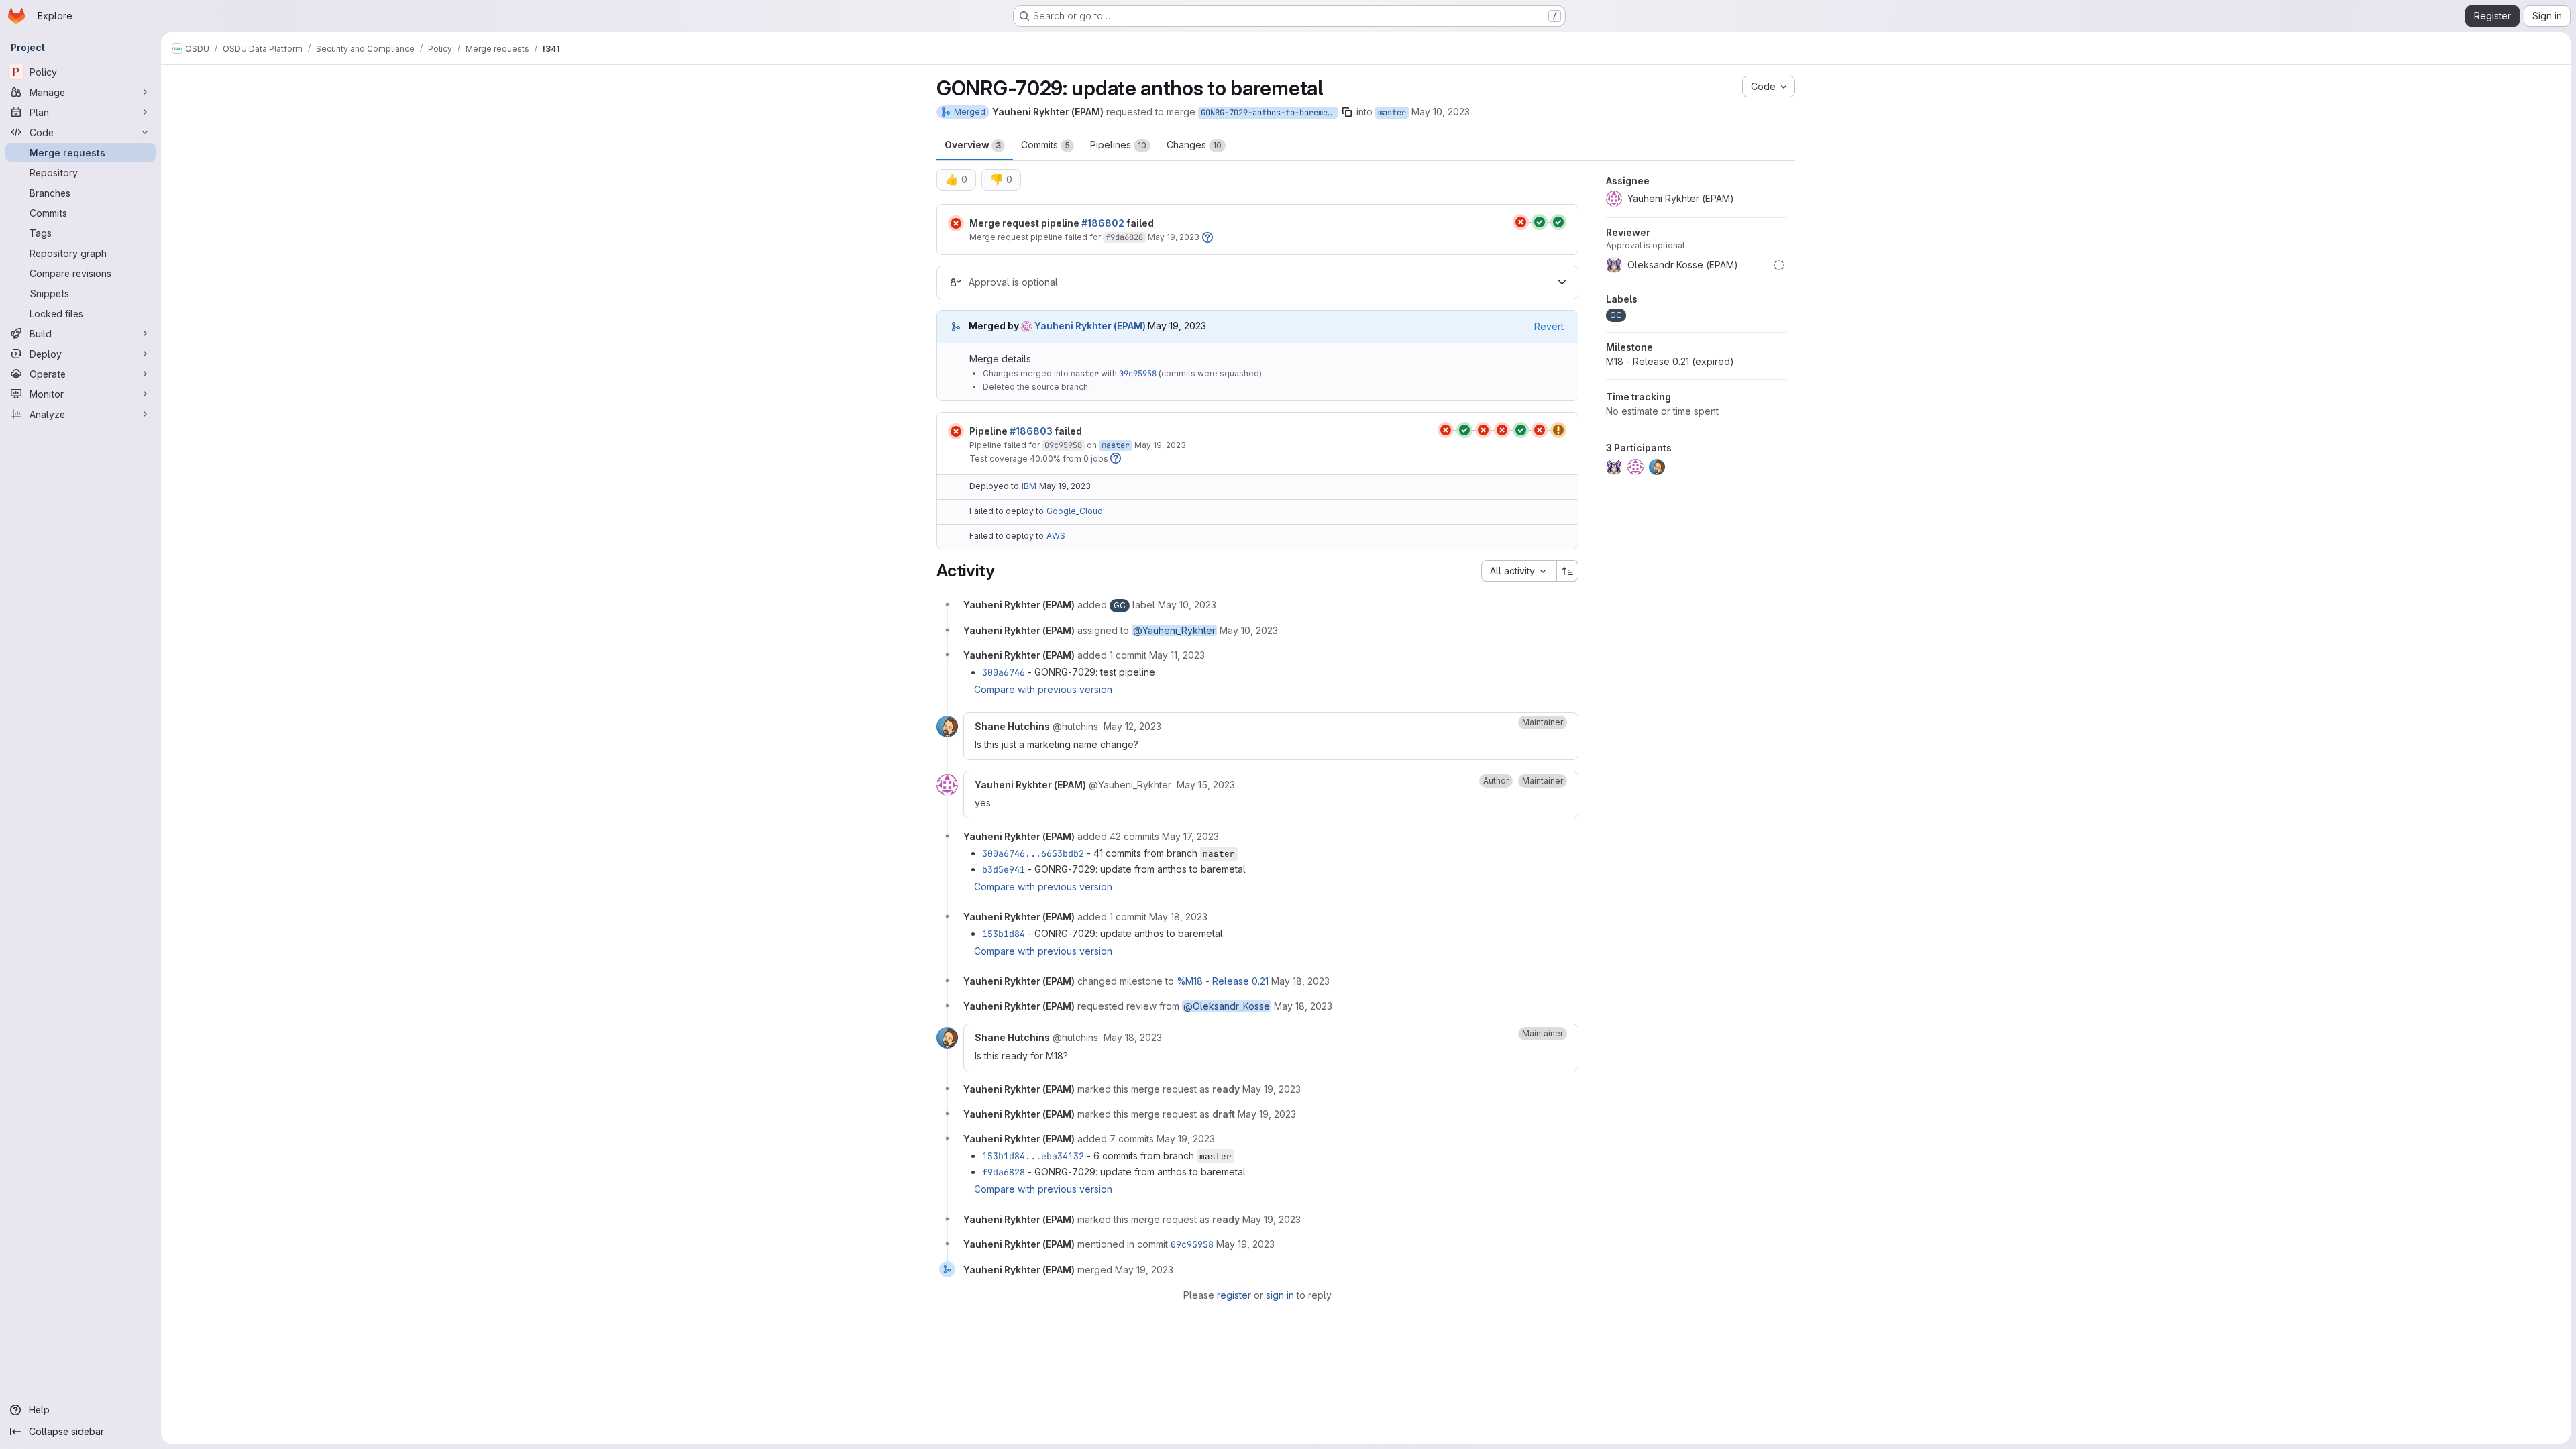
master (1392, 113)
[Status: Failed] (956, 223)
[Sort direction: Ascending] (1568, 571)
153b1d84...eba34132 (1033, 1156)
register (1234, 1295)
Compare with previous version (1043, 689)
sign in (1280, 1295)
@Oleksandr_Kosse (1227, 1006)
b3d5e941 (1004, 869)
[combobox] (1519, 571)
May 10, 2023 (1441, 112)
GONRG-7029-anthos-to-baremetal (1269, 113)
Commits (1045, 145)
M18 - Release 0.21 (1670, 361)
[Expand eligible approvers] (1562, 282)
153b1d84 (1004, 934)
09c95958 (1138, 374)
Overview (973, 145)
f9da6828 (1124, 237)
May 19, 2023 (1174, 237)
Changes (1194, 145)
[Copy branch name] (1347, 112)
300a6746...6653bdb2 (1033, 853)
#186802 (1103, 223)
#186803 (1031, 431)
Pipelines (1118, 145)
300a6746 (1004, 672)
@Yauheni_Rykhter (1174, 630)
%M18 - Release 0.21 (1223, 981)
